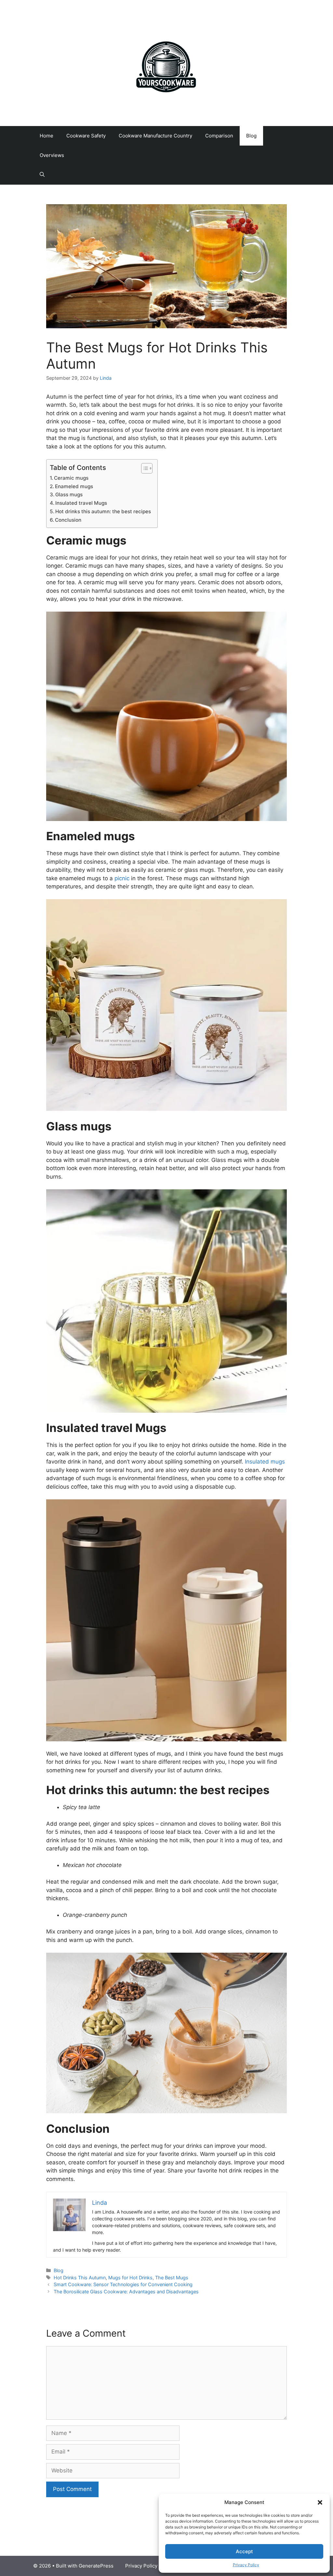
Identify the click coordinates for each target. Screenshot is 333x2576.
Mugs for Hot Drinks (130, 2278)
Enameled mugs (74, 486)
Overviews (52, 155)
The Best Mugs (172, 2278)
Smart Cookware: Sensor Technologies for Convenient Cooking (123, 2284)
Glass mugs (69, 495)
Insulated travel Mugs (81, 503)
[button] (320, 2502)
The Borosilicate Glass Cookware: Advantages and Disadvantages (126, 2292)
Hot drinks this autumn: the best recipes (103, 511)
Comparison (219, 136)
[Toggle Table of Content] (144, 468)
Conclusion (68, 520)
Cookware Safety (86, 136)
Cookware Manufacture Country (155, 136)
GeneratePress (96, 2566)
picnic (123, 878)
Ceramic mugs (71, 478)
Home (47, 136)
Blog (251, 136)
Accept (244, 2551)
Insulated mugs (265, 1462)
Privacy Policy (246, 2565)
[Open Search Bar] (42, 175)
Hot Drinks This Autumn (80, 2278)
